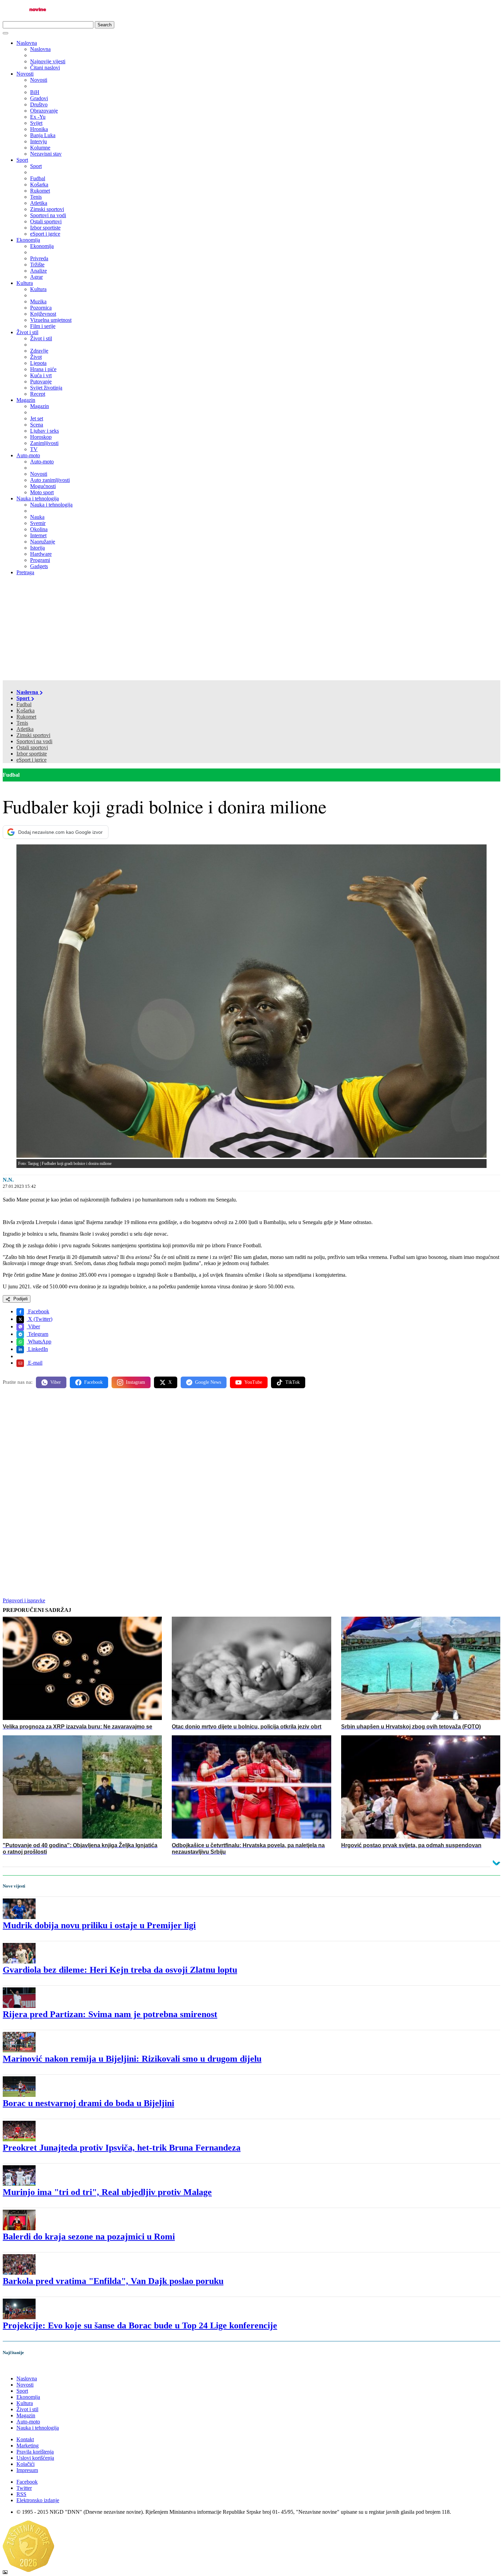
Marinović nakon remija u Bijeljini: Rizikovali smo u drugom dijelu (132, 2059)
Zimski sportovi (33, 735)
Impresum (27, 2470)
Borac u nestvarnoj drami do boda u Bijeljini (88, 2103)
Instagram (136, 1382)
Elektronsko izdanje (38, 2500)
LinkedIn (37, 1349)
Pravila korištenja (35, 2452)
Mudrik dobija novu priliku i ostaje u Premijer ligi (99, 1925)
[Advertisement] (251, 629)
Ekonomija (28, 240)
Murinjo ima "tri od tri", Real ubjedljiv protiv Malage (107, 2192)
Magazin (26, 400)
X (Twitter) (40, 1319)
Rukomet (26, 717)
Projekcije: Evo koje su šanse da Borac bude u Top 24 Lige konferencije (140, 2325)
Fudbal (24, 704)
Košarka (25, 711)
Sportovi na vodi (34, 741)
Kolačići (25, 2464)
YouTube (253, 1382)
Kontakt (25, 2439)
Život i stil (27, 332)
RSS (21, 2494)
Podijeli (20, 1299)
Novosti (25, 74)
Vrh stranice (23, 2367)
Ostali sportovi (32, 747)
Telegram (37, 1334)
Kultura (25, 283)
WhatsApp (39, 1342)
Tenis (22, 723)
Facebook (38, 1311)
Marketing (28, 2446)
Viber (33, 1326)
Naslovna (27, 43)
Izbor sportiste (32, 754)
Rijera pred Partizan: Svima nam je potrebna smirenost (110, 2014)
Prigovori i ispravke (24, 1600)
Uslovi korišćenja (35, 2458)
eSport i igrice (31, 760)
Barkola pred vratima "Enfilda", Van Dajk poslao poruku (113, 2281)
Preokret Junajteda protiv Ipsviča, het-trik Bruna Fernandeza (122, 2148)
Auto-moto (28, 455)
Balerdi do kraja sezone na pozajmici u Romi (89, 2237)
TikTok (293, 1382)
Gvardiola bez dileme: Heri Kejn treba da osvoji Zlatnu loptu (120, 1970)
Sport (22, 160)
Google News (208, 1382)
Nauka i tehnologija (38, 498)
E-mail (35, 1363)
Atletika (25, 729)
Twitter (24, 2488)
